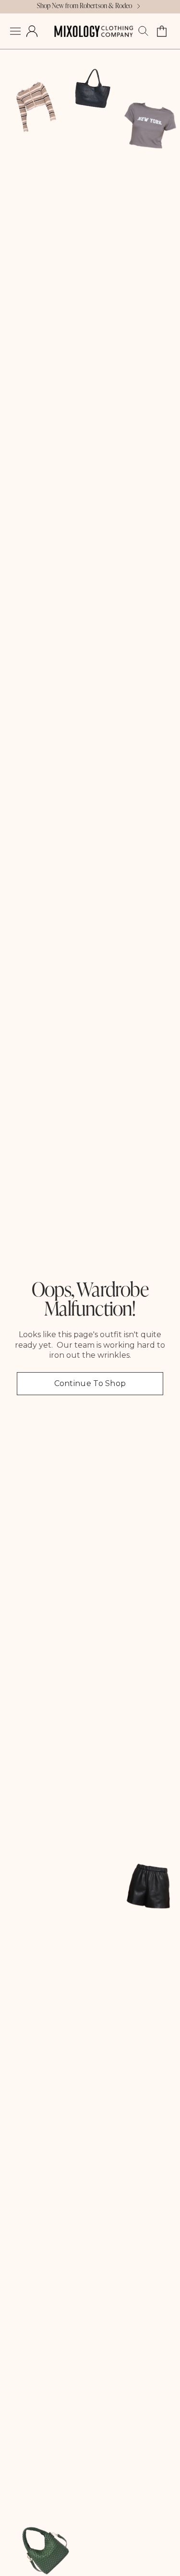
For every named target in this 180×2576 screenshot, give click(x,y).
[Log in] (32, 31)
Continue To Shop (90, 1383)
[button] (15, 31)
